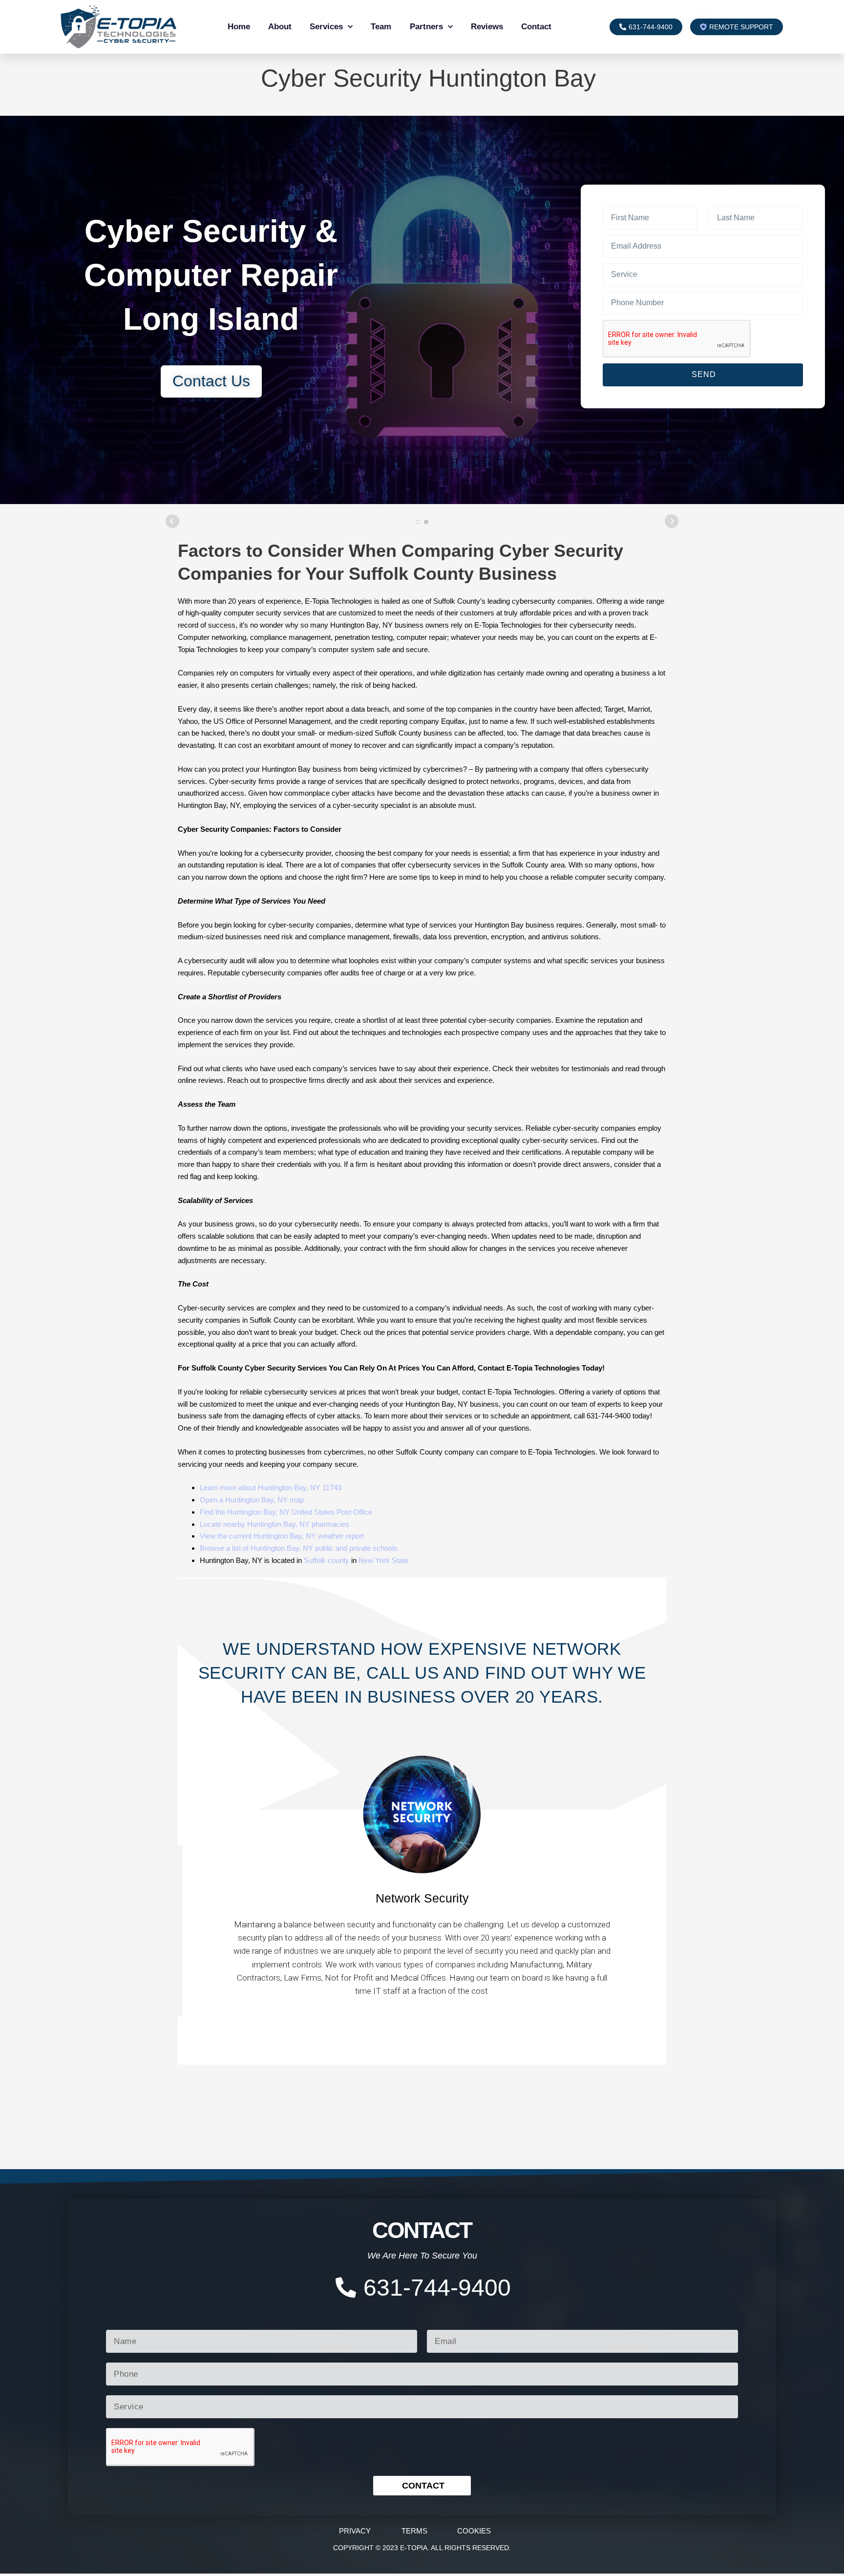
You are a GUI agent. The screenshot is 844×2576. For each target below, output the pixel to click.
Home (239, 27)
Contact (536, 27)
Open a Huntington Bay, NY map (252, 1500)
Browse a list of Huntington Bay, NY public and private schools (299, 1548)
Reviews (487, 27)
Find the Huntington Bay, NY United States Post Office (286, 1512)
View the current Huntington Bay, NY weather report (282, 1536)
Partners (426, 27)
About (280, 27)
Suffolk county (327, 1560)
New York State (383, 1560)
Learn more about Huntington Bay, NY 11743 (271, 1488)
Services (326, 27)
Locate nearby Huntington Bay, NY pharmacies (274, 1524)
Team (381, 27)
